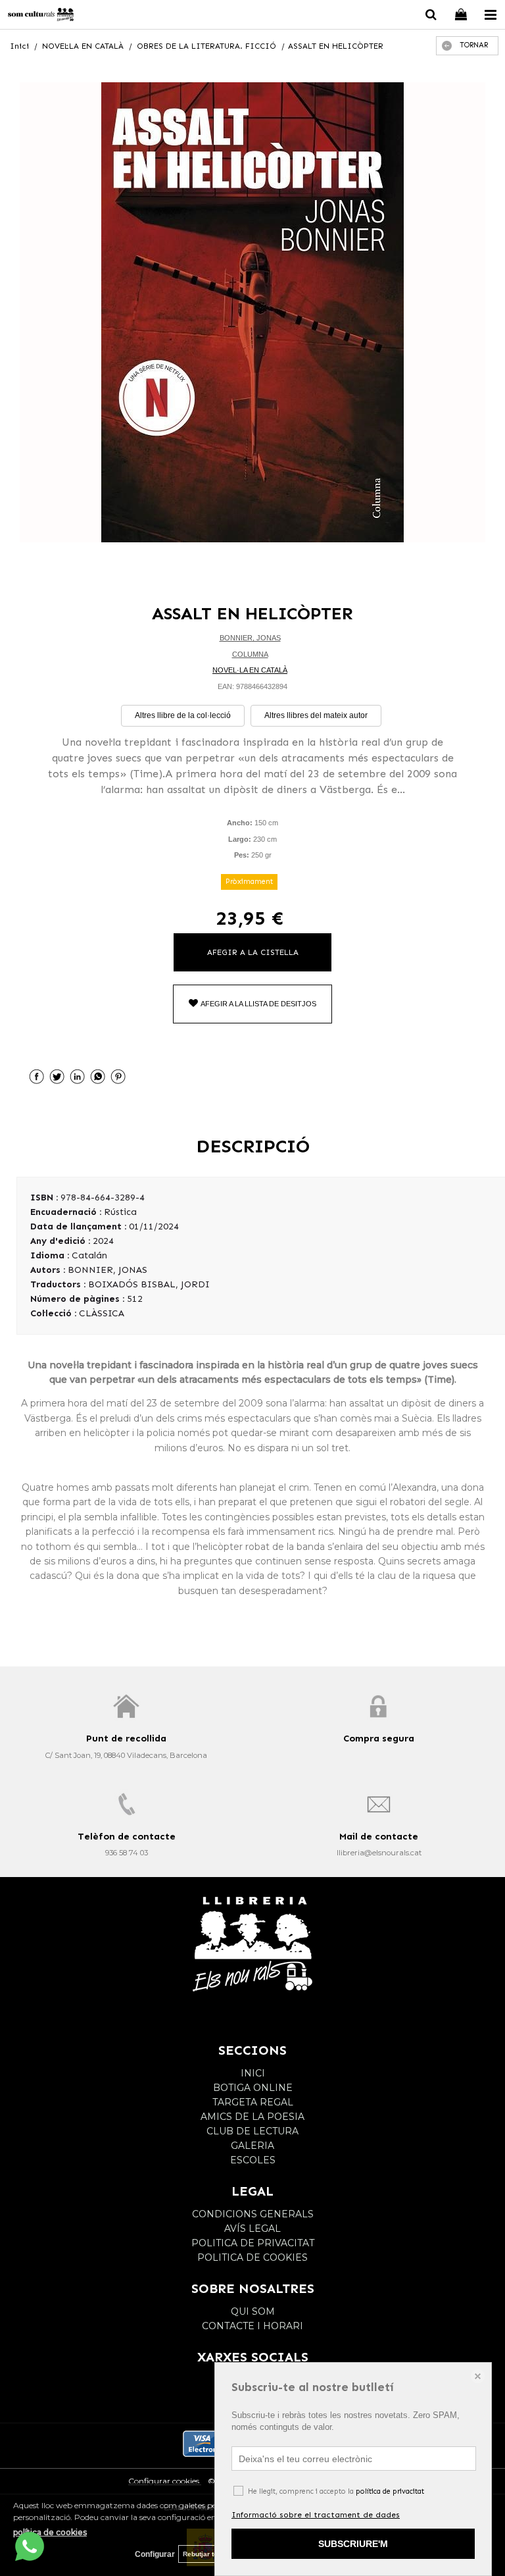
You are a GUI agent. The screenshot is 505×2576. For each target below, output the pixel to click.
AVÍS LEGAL (252, 2228)
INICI (253, 2073)
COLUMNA (250, 654)
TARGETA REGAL (253, 2102)
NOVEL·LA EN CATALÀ (250, 670)
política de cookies (50, 2532)
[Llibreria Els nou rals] (41, 16)
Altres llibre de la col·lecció (183, 715)
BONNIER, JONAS (250, 638)
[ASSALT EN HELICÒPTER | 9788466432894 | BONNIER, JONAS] (252, 312)
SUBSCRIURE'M (353, 2544)
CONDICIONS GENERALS (253, 2214)
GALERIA (252, 2146)
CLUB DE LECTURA (252, 2131)
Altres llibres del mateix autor (316, 715)
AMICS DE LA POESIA (252, 2117)
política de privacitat (390, 2491)
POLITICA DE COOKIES (252, 2257)
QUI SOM (253, 2311)
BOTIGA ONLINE (253, 2088)
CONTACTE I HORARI (252, 2326)
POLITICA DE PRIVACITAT (253, 2243)
